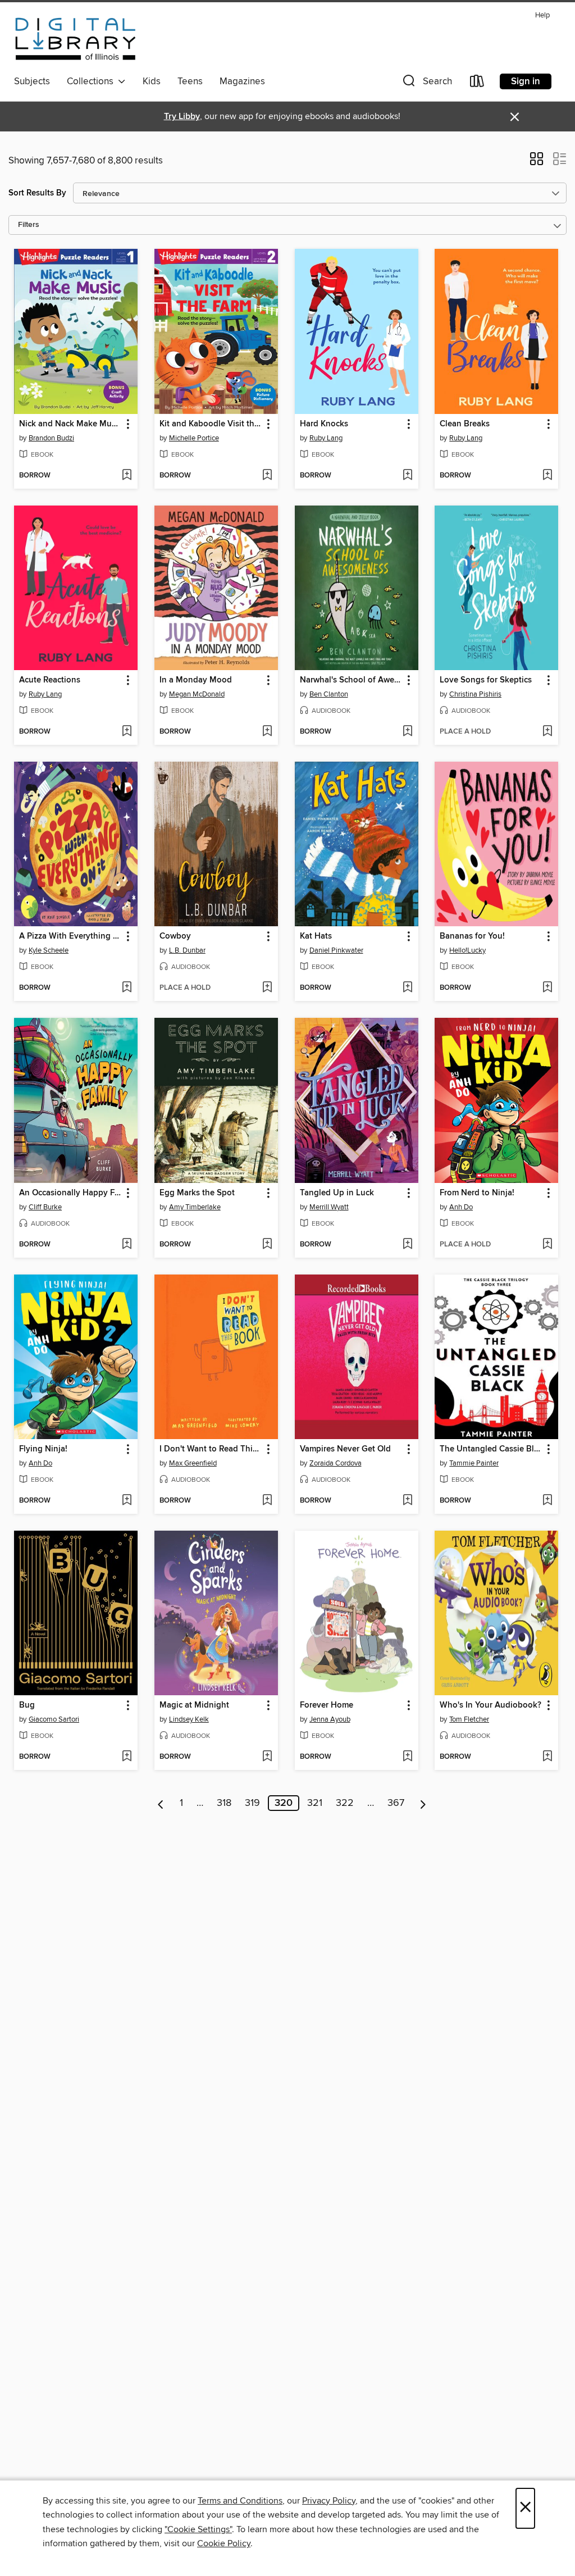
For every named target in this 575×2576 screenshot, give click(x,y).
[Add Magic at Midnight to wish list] (267, 1757)
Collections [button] (92, 81)
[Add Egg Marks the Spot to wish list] (267, 1245)
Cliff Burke (45, 1207)
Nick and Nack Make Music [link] (70, 424)
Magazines (242, 81)
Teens (190, 81)
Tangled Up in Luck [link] (337, 1193)
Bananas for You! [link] (472, 936)
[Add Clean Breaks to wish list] (547, 476)
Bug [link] (27, 1705)
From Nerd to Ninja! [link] (477, 1193)
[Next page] (423, 1803)
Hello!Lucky (467, 950)
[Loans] (477, 83)
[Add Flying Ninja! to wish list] (127, 1501)
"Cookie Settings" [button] (198, 2529)
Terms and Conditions (240, 2501)
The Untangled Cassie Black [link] (491, 1449)
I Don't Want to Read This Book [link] (211, 1449)
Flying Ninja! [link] (43, 1449)
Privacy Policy (329, 2501)
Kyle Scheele (49, 950)
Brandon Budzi (51, 438)
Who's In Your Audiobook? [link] (490, 1705)
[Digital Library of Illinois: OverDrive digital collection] (76, 39)
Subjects (32, 81)
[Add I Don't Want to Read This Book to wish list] (267, 1501)
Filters (29, 225)
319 (252, 1803)
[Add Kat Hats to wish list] (407, 988)
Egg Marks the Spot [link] (197, 1193)
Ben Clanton (329, 694)
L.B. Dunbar (187, 950)
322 (345, 1803)
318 (224, 1803)
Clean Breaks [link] (465, 424)
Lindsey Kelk (189, 1719)
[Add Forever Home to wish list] (407, 1757)
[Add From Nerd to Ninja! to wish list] (547, 1245)
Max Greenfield (193, 1463)
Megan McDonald (197, 694)
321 (315, 1803)
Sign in (526, 81)
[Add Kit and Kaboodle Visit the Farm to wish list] (267, 476)
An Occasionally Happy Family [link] (70, 1193)
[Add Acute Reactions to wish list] (127, 732)
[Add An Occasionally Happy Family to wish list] (127, 1245)
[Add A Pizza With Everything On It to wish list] (127, 988)
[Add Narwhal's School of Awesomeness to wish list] (407, 732)
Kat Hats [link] (316, 936)
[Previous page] (161, 1803)
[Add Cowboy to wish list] (267, 988)
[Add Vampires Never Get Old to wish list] (407, 1501)
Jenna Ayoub (330, 1719)
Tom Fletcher (469, 1719)
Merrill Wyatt (329, 1207)
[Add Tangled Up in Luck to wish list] (407, 1245)
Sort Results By (37, 193)
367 (396, 1803)
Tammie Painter (474, 1463)
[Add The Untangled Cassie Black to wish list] (547, 1501)
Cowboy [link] (175, 936)
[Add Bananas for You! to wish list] (547, 988)
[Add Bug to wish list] (127, 1757)
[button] (426, 83)
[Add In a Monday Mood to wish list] (267, 732)
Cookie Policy (224, 2543)
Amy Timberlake (195, 1207)
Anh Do (461, 1207)
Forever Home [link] (327, 1705)
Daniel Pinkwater (336, 950)
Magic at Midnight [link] (194, 1705)
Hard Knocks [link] (324, 424)
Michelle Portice (194, 438)
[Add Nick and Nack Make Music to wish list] (127, 476)
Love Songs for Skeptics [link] (486, 680)
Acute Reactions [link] (50, 680)
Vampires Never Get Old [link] (345, 1449)
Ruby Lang (326, 438)
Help (542, 15)
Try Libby (182, 117)
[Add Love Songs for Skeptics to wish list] (547, 732)
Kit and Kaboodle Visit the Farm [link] (211, 424)
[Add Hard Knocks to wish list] (407, 476)
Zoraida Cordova (336, 1463)
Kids (152, 81)
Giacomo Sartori (54, 1719)
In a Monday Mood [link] (196, 680)
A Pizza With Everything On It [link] (70, 936)
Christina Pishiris (475, 694)
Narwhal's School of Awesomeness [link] (351, 680)
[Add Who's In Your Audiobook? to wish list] (547, 1757)
